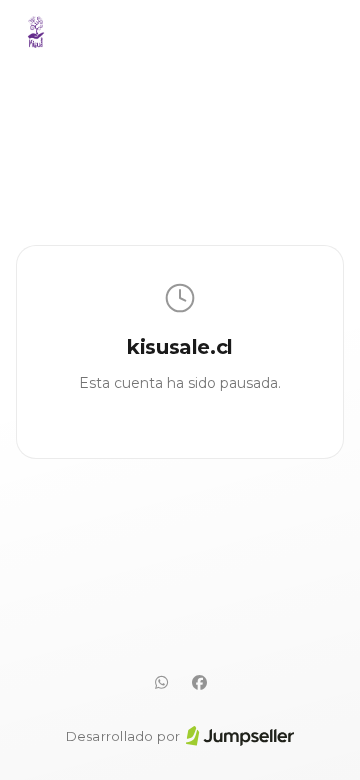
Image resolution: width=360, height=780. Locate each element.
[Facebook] (199, 683)
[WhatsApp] (161, 683)
